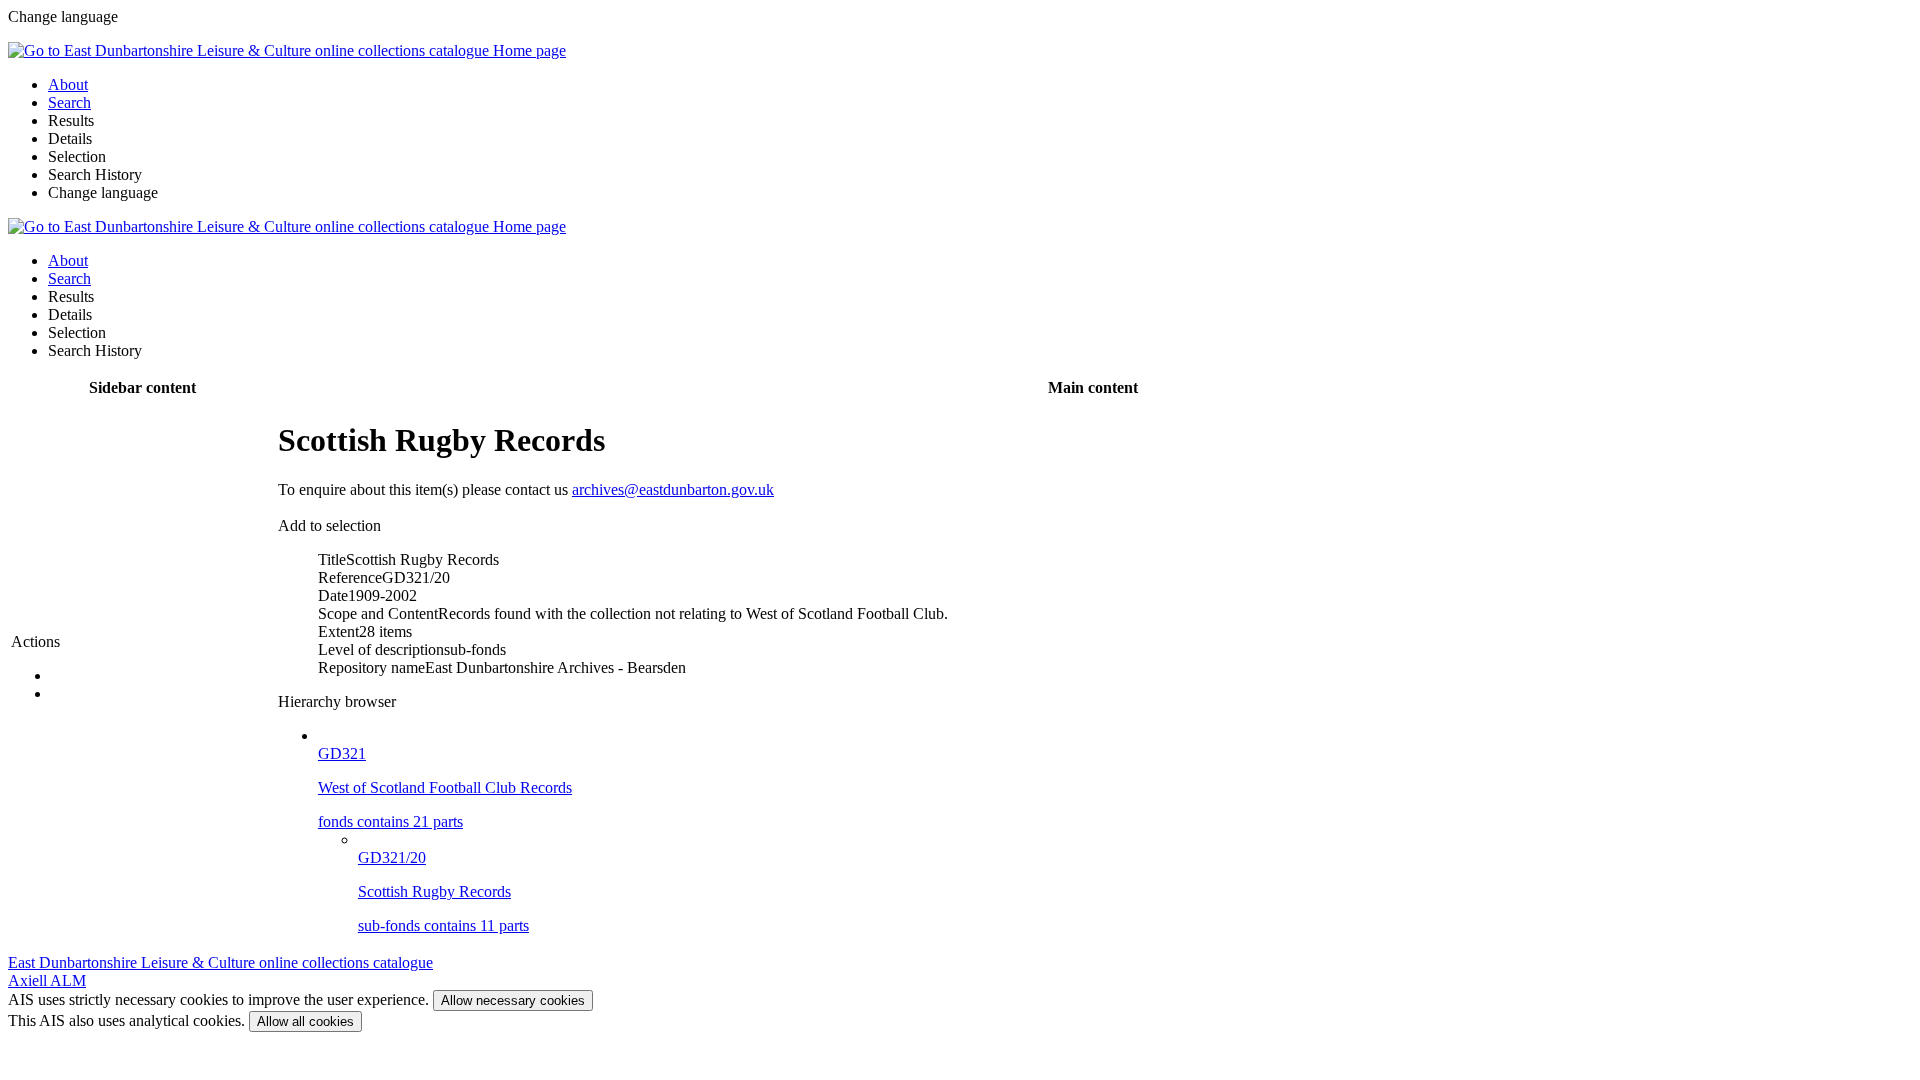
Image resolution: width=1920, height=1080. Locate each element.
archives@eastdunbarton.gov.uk (673, 489)
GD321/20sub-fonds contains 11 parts (443, 891)
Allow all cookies (305, 1021)
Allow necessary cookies (513, 1000)
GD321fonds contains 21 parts (445, 787)
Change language (103, 192)
